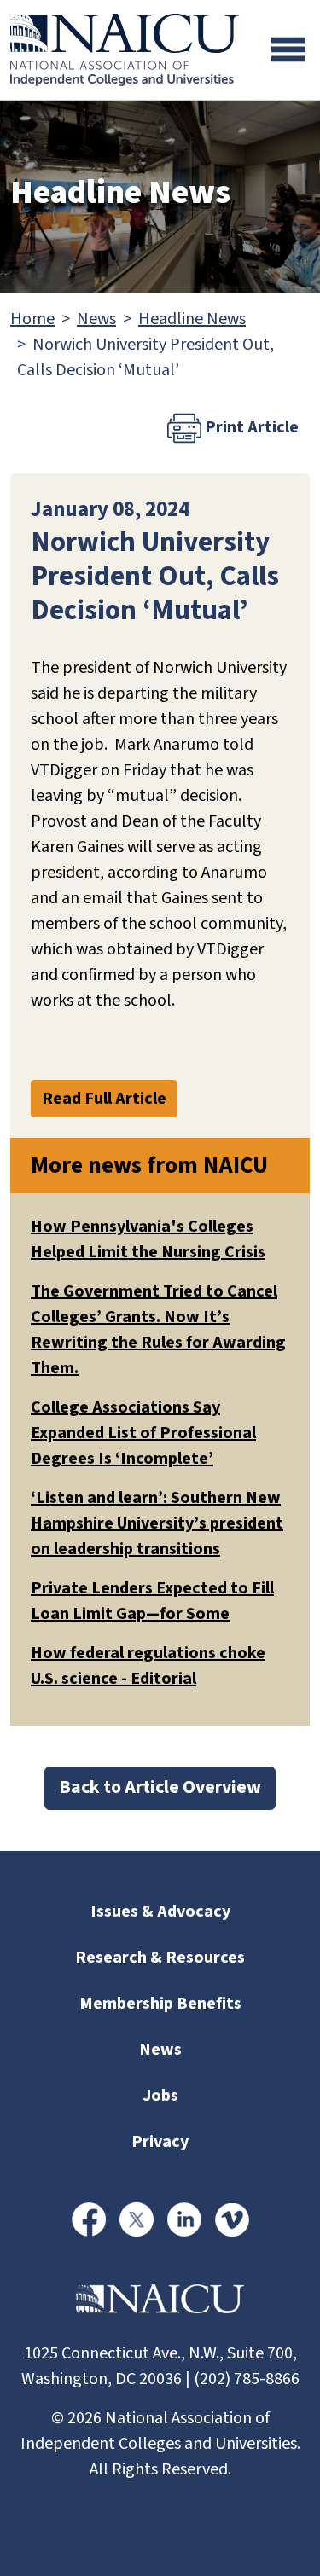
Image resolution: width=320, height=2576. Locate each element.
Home (32, 319)
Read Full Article (104, 1099)
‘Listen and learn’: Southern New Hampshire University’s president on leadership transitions (157, 1523)
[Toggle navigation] (288, 49)
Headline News (192, 319)
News (96, 319)
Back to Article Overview (160, 1787)
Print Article (250, 427)
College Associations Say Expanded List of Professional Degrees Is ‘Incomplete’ (143, 1433)
